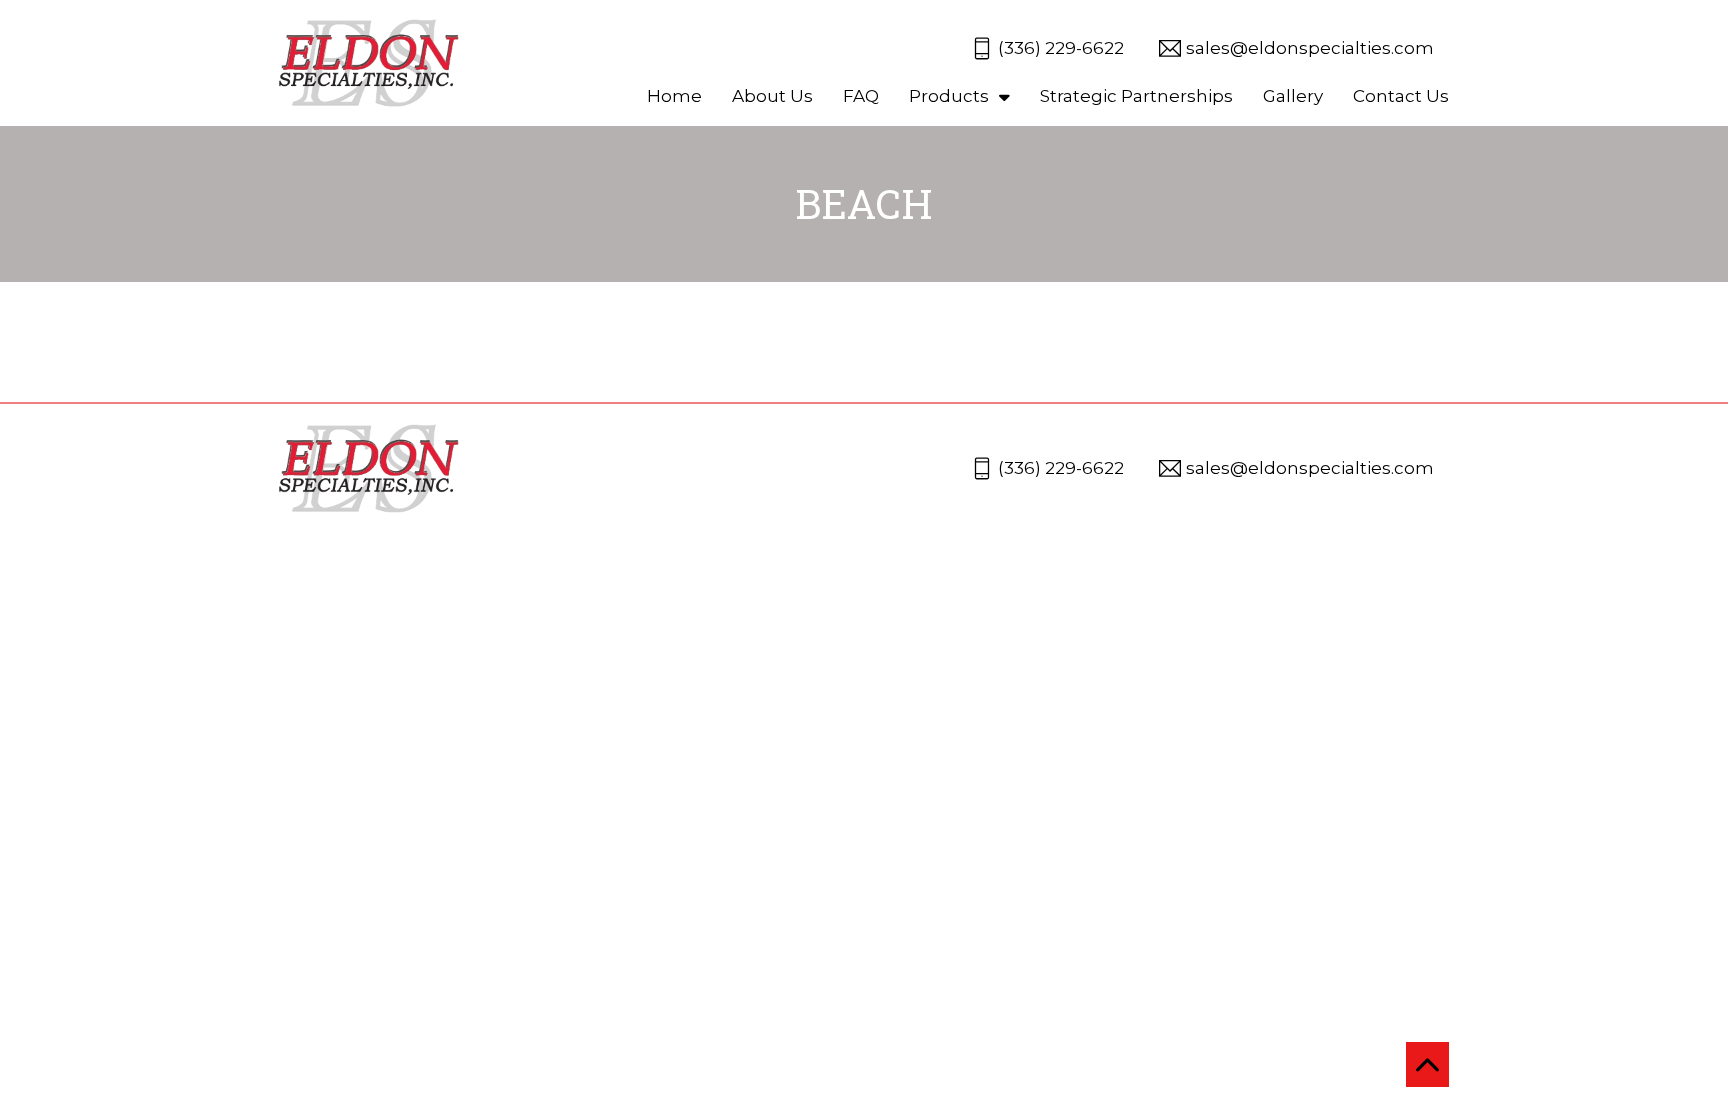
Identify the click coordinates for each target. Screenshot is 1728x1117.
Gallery (1293, 96)
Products (949, 96)
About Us (772, 96)
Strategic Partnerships (1136, 96)
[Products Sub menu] (1004, 96)
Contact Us (1401, 96)
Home (674, 96)
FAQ (861, 96)
